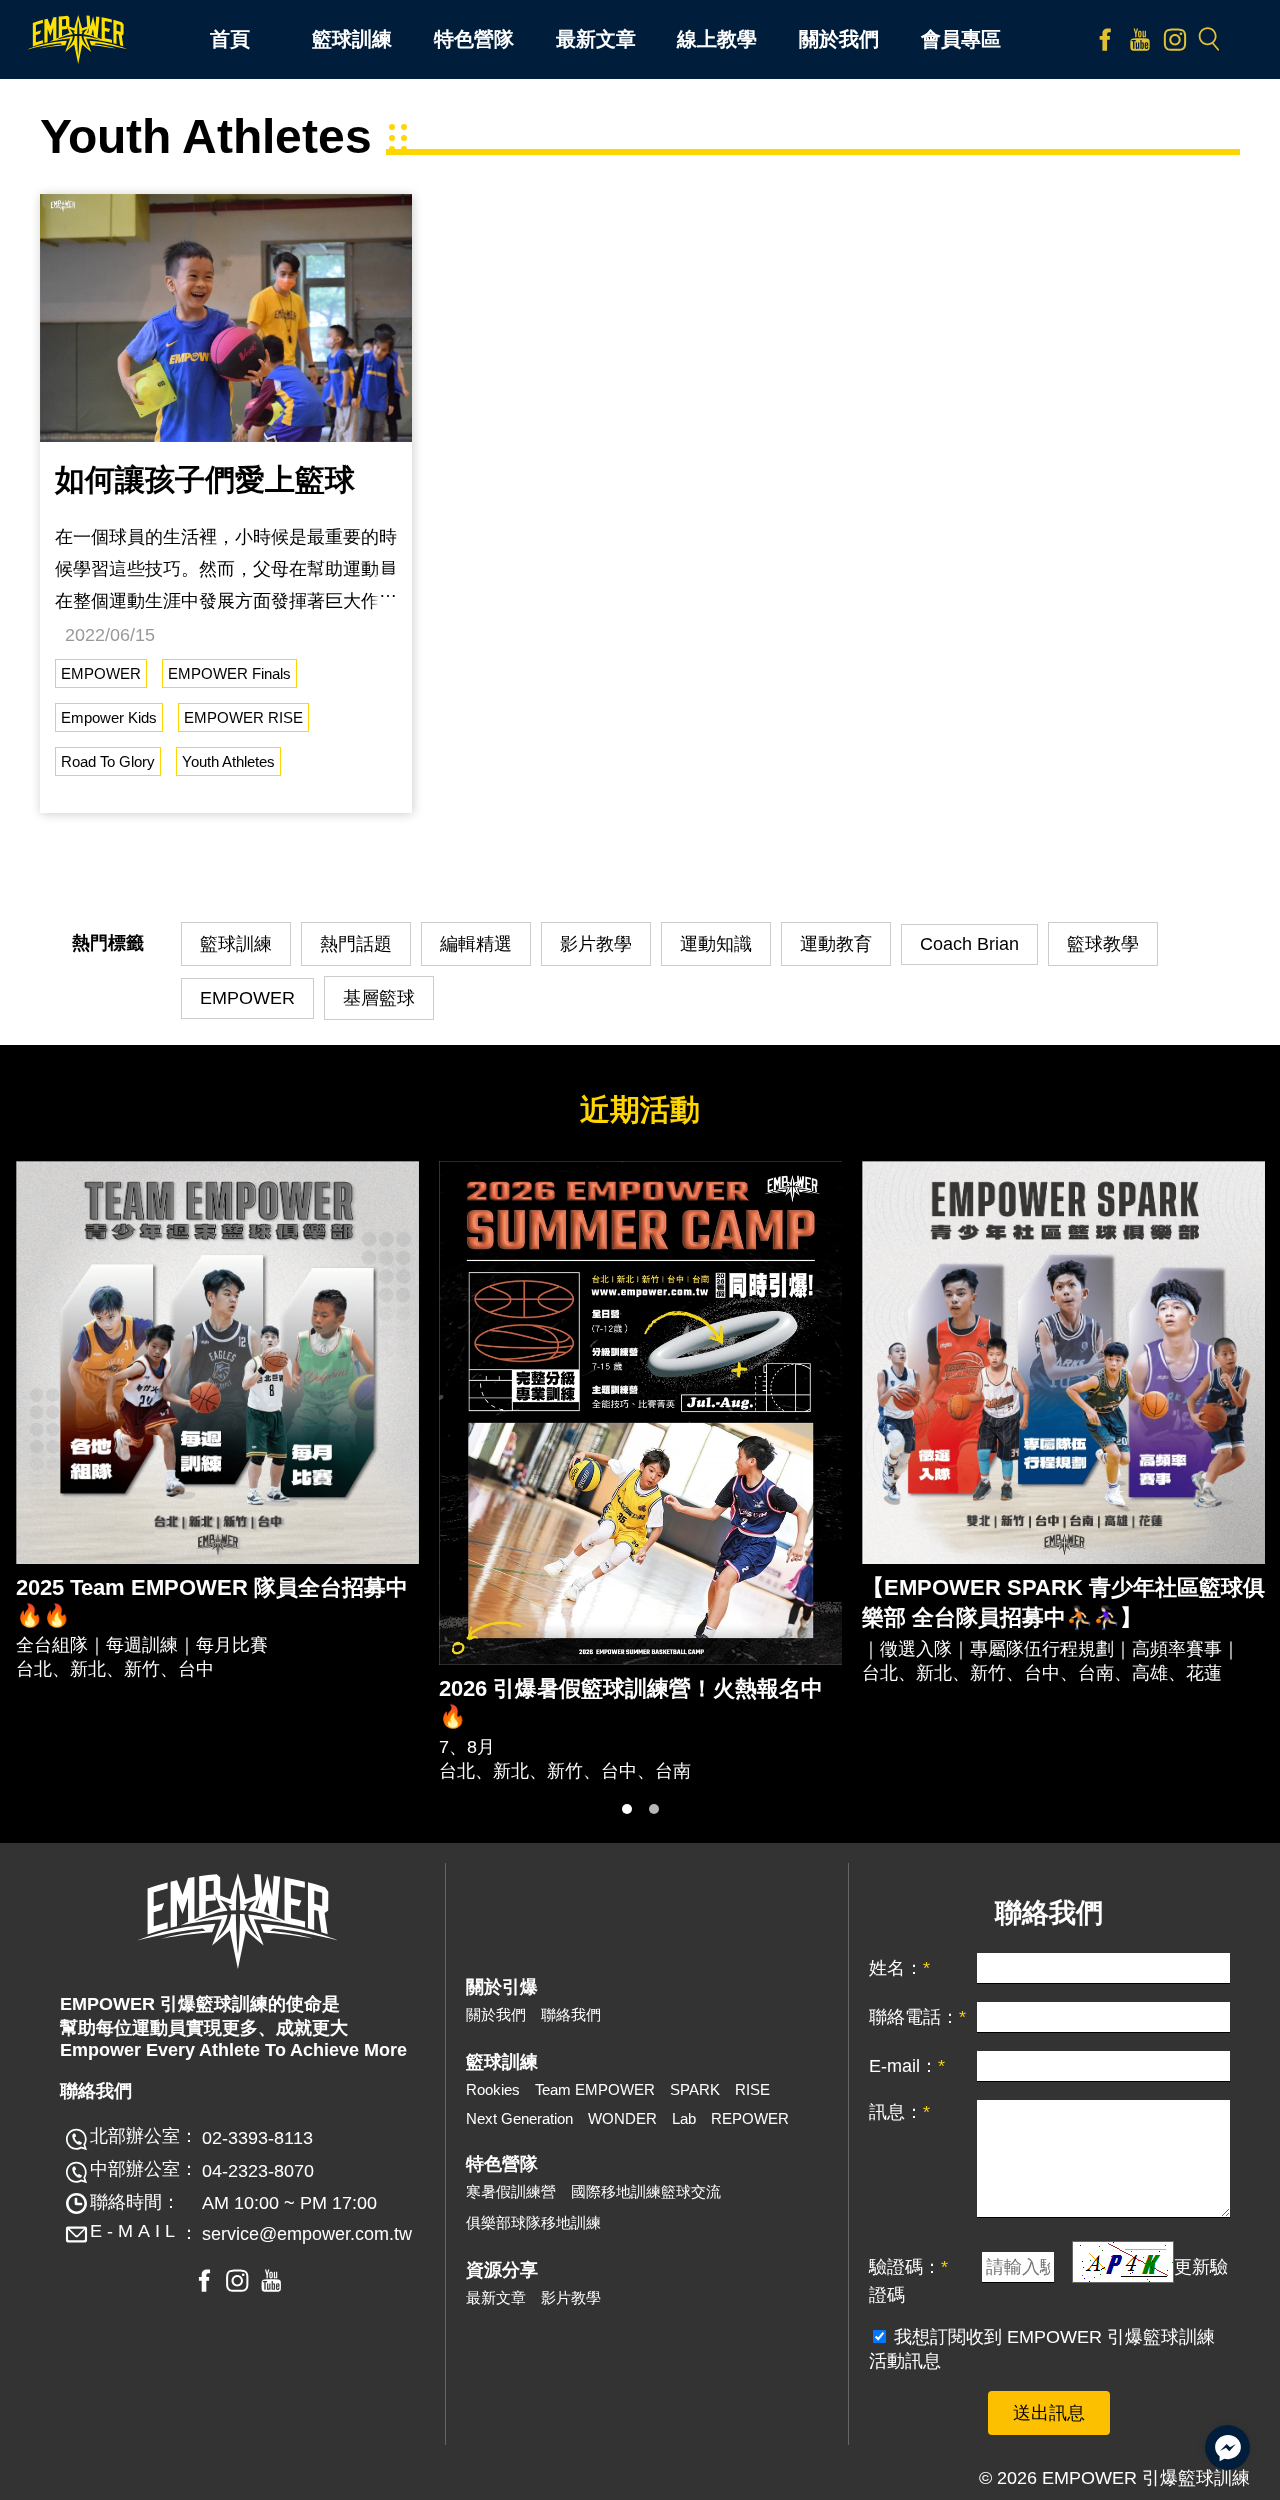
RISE (752, 2089)
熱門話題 (356, 944)
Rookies (493, 2089)
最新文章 (496, 2297)
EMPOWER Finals (229, 673)
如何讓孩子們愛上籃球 (205, 479)
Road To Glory (108, 761)
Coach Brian (969, 944)
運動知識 (716, 944)
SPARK (695, 2089)
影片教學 (596, 944)
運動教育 (836, 944)
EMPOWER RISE (243, 717)
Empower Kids (109, 717)
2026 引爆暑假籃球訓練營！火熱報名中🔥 (631, 1702)
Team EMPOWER (595, 2089)
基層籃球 (379, 998)
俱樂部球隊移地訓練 (533, 2222)
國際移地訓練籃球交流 (646, 2191)
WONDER (622, 2118)
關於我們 (496, 2014)
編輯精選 (476, 944)
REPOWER (750, 2118)
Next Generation (519, 2118)
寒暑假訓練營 (511, 2191)
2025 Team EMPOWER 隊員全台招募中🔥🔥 (212, 1601)
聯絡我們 (571, 2014)
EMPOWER (101, 673)
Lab (684, 2118)
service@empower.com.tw (307, 2234)
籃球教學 (1103, 944)
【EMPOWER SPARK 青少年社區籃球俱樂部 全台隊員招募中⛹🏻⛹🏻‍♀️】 (1063, 1602)
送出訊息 (1049, 2413)
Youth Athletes (228, 761)
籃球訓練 (236, 944)
